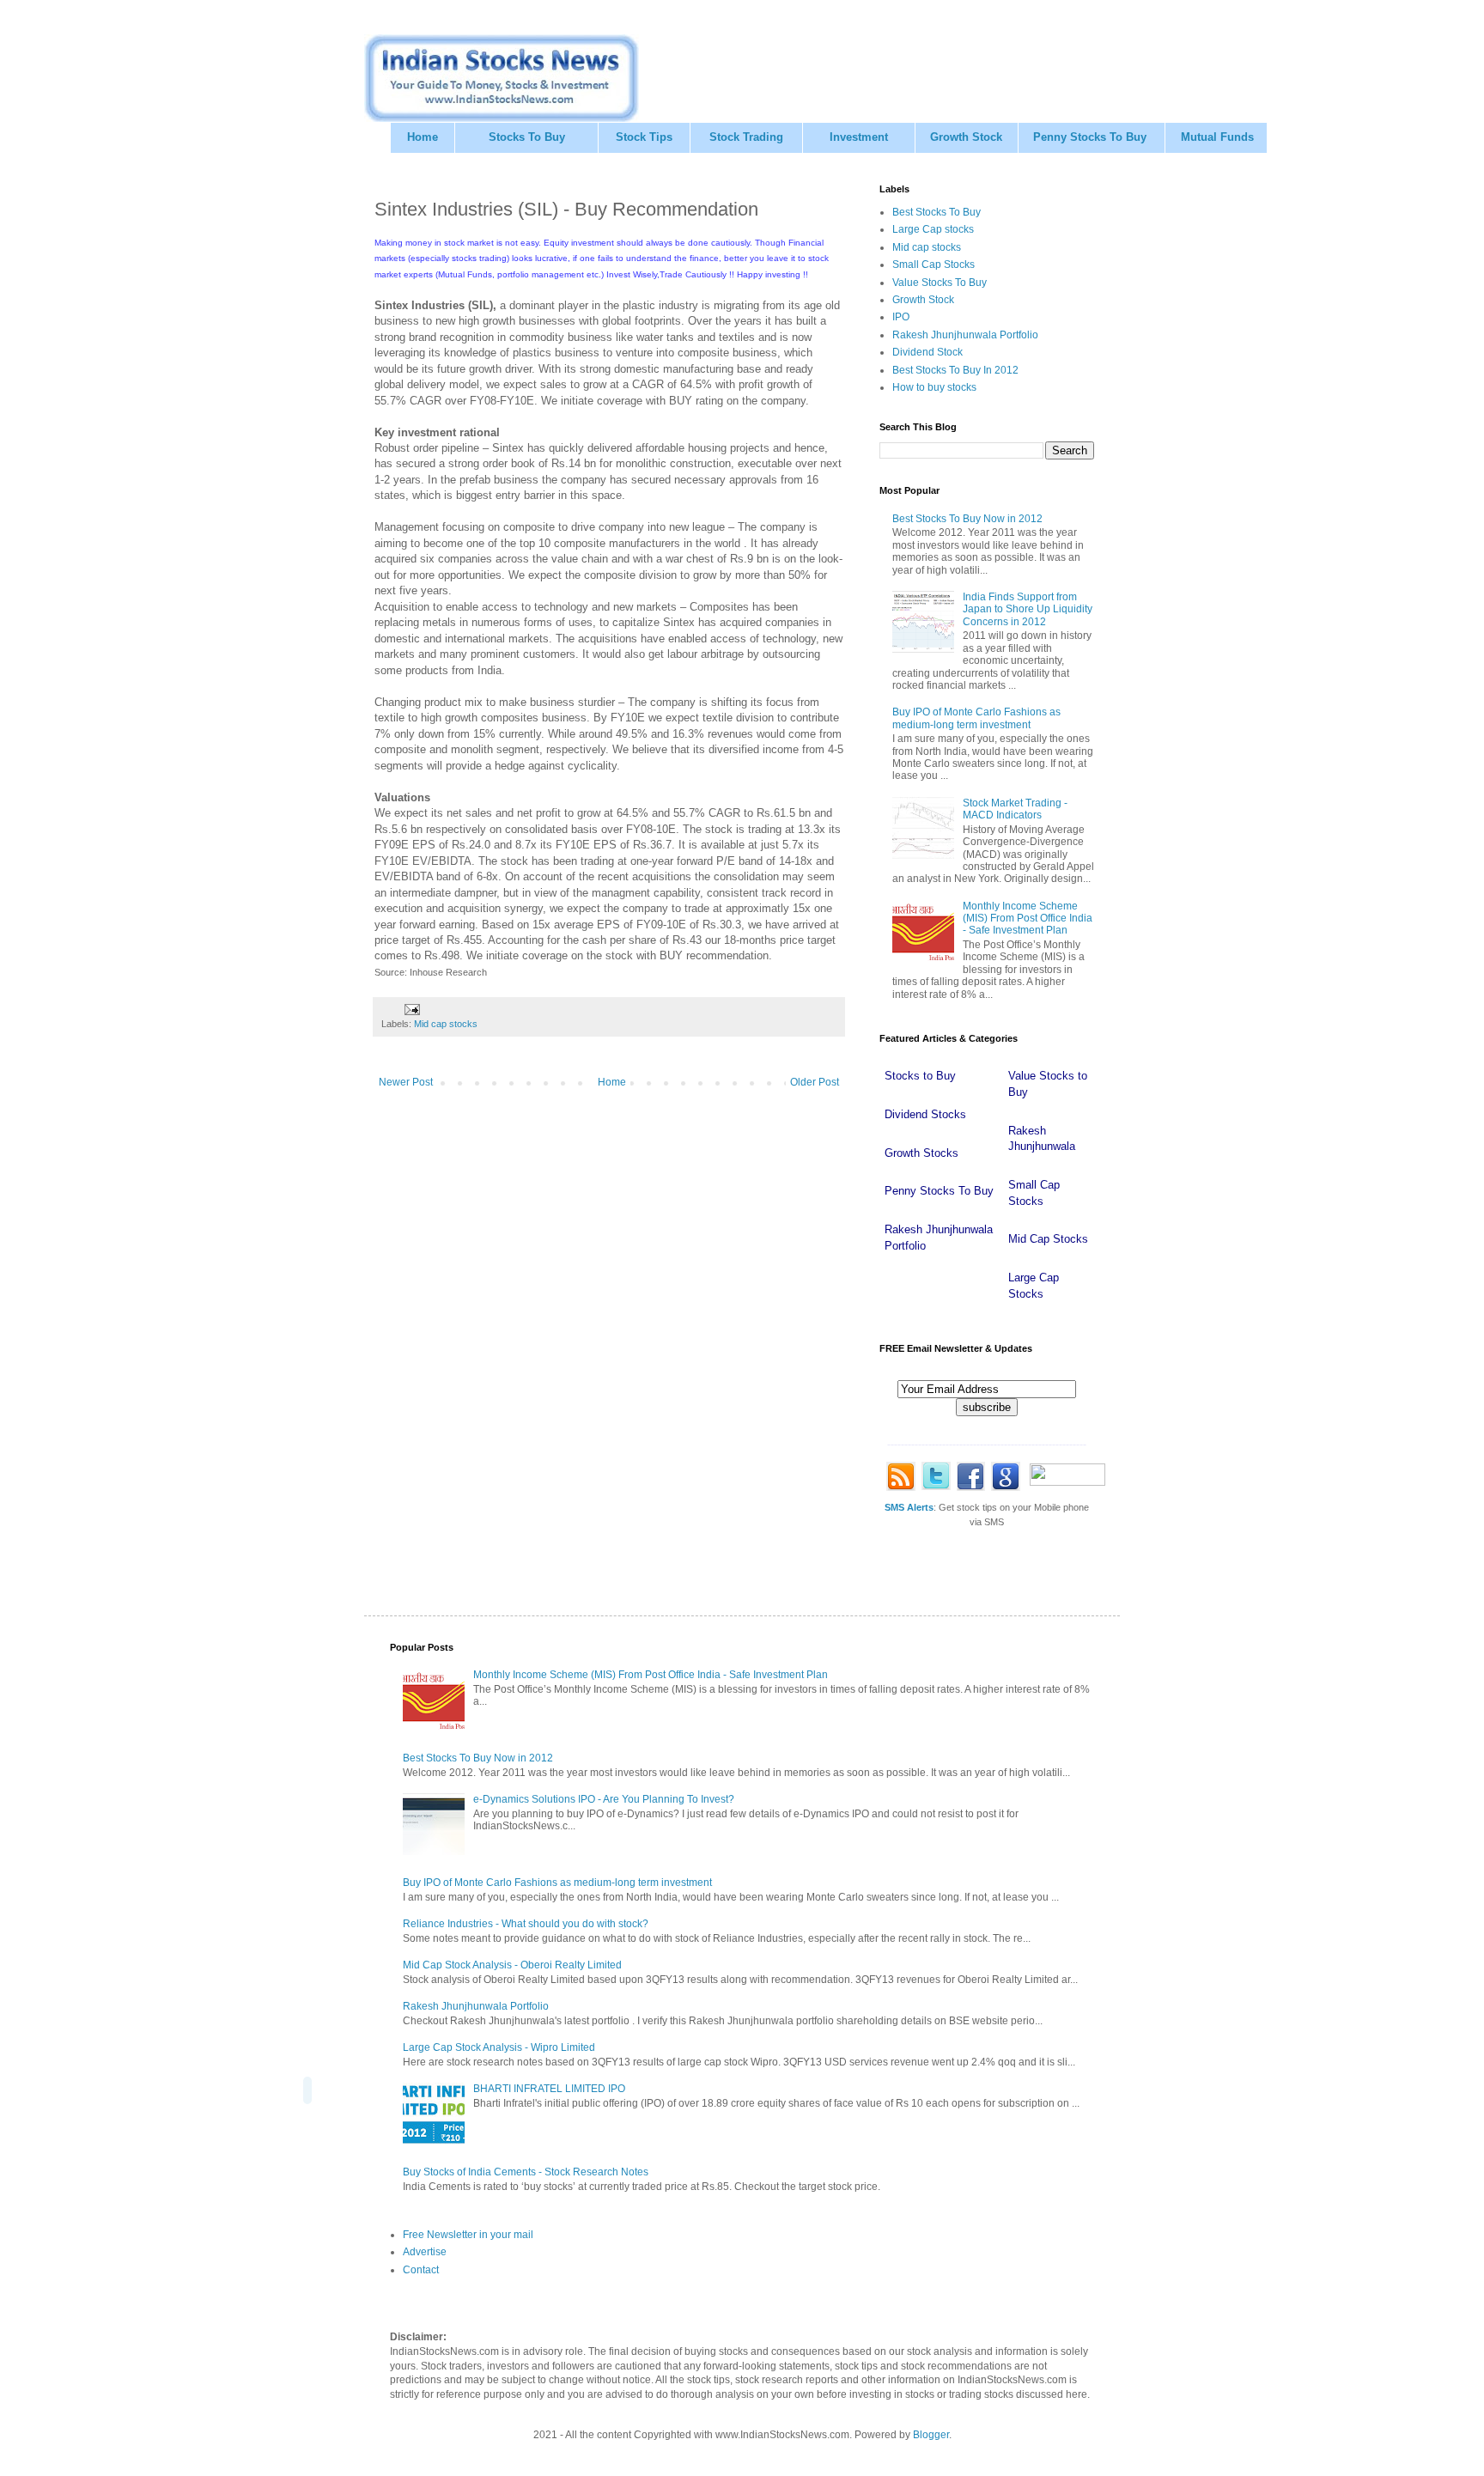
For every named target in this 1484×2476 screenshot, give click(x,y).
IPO (901, 317)
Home (423, 137)
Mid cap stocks (446, 1024)
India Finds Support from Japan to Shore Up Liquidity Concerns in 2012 (1028, 609)
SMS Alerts (909, 1507)
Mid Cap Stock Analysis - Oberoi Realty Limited (512, 1965)
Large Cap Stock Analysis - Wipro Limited (499, 2047)
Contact (421, 2270)
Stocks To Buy (527, 137)
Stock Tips (644, 137)
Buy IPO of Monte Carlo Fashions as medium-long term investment (976, 718)
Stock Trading (746, 137)
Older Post (815, 1082)
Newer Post (406, 1082)
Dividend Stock (927, 352)
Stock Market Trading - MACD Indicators (1015, 809)
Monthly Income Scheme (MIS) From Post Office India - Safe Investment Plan (1028, 919)
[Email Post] (411, 1008)
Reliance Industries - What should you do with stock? (526, 1924)
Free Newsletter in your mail (468, 2235)
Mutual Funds (1217, 137)
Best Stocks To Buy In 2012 (955, 370)
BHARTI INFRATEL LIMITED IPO (549, 2089)
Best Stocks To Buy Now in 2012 (967, 519)
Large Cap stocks (933, 229)
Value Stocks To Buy (940, 283)
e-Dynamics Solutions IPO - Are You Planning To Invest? (604, 1799)
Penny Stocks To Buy (1090, 137)
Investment (859, 137)
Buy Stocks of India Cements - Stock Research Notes (526, 2172)
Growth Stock (966, 137)
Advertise (425, 2252)
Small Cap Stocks (934, 265)
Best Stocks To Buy (937, 212)
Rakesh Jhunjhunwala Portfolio (965, 335)
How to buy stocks (934, 387)
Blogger (931, 2435)
